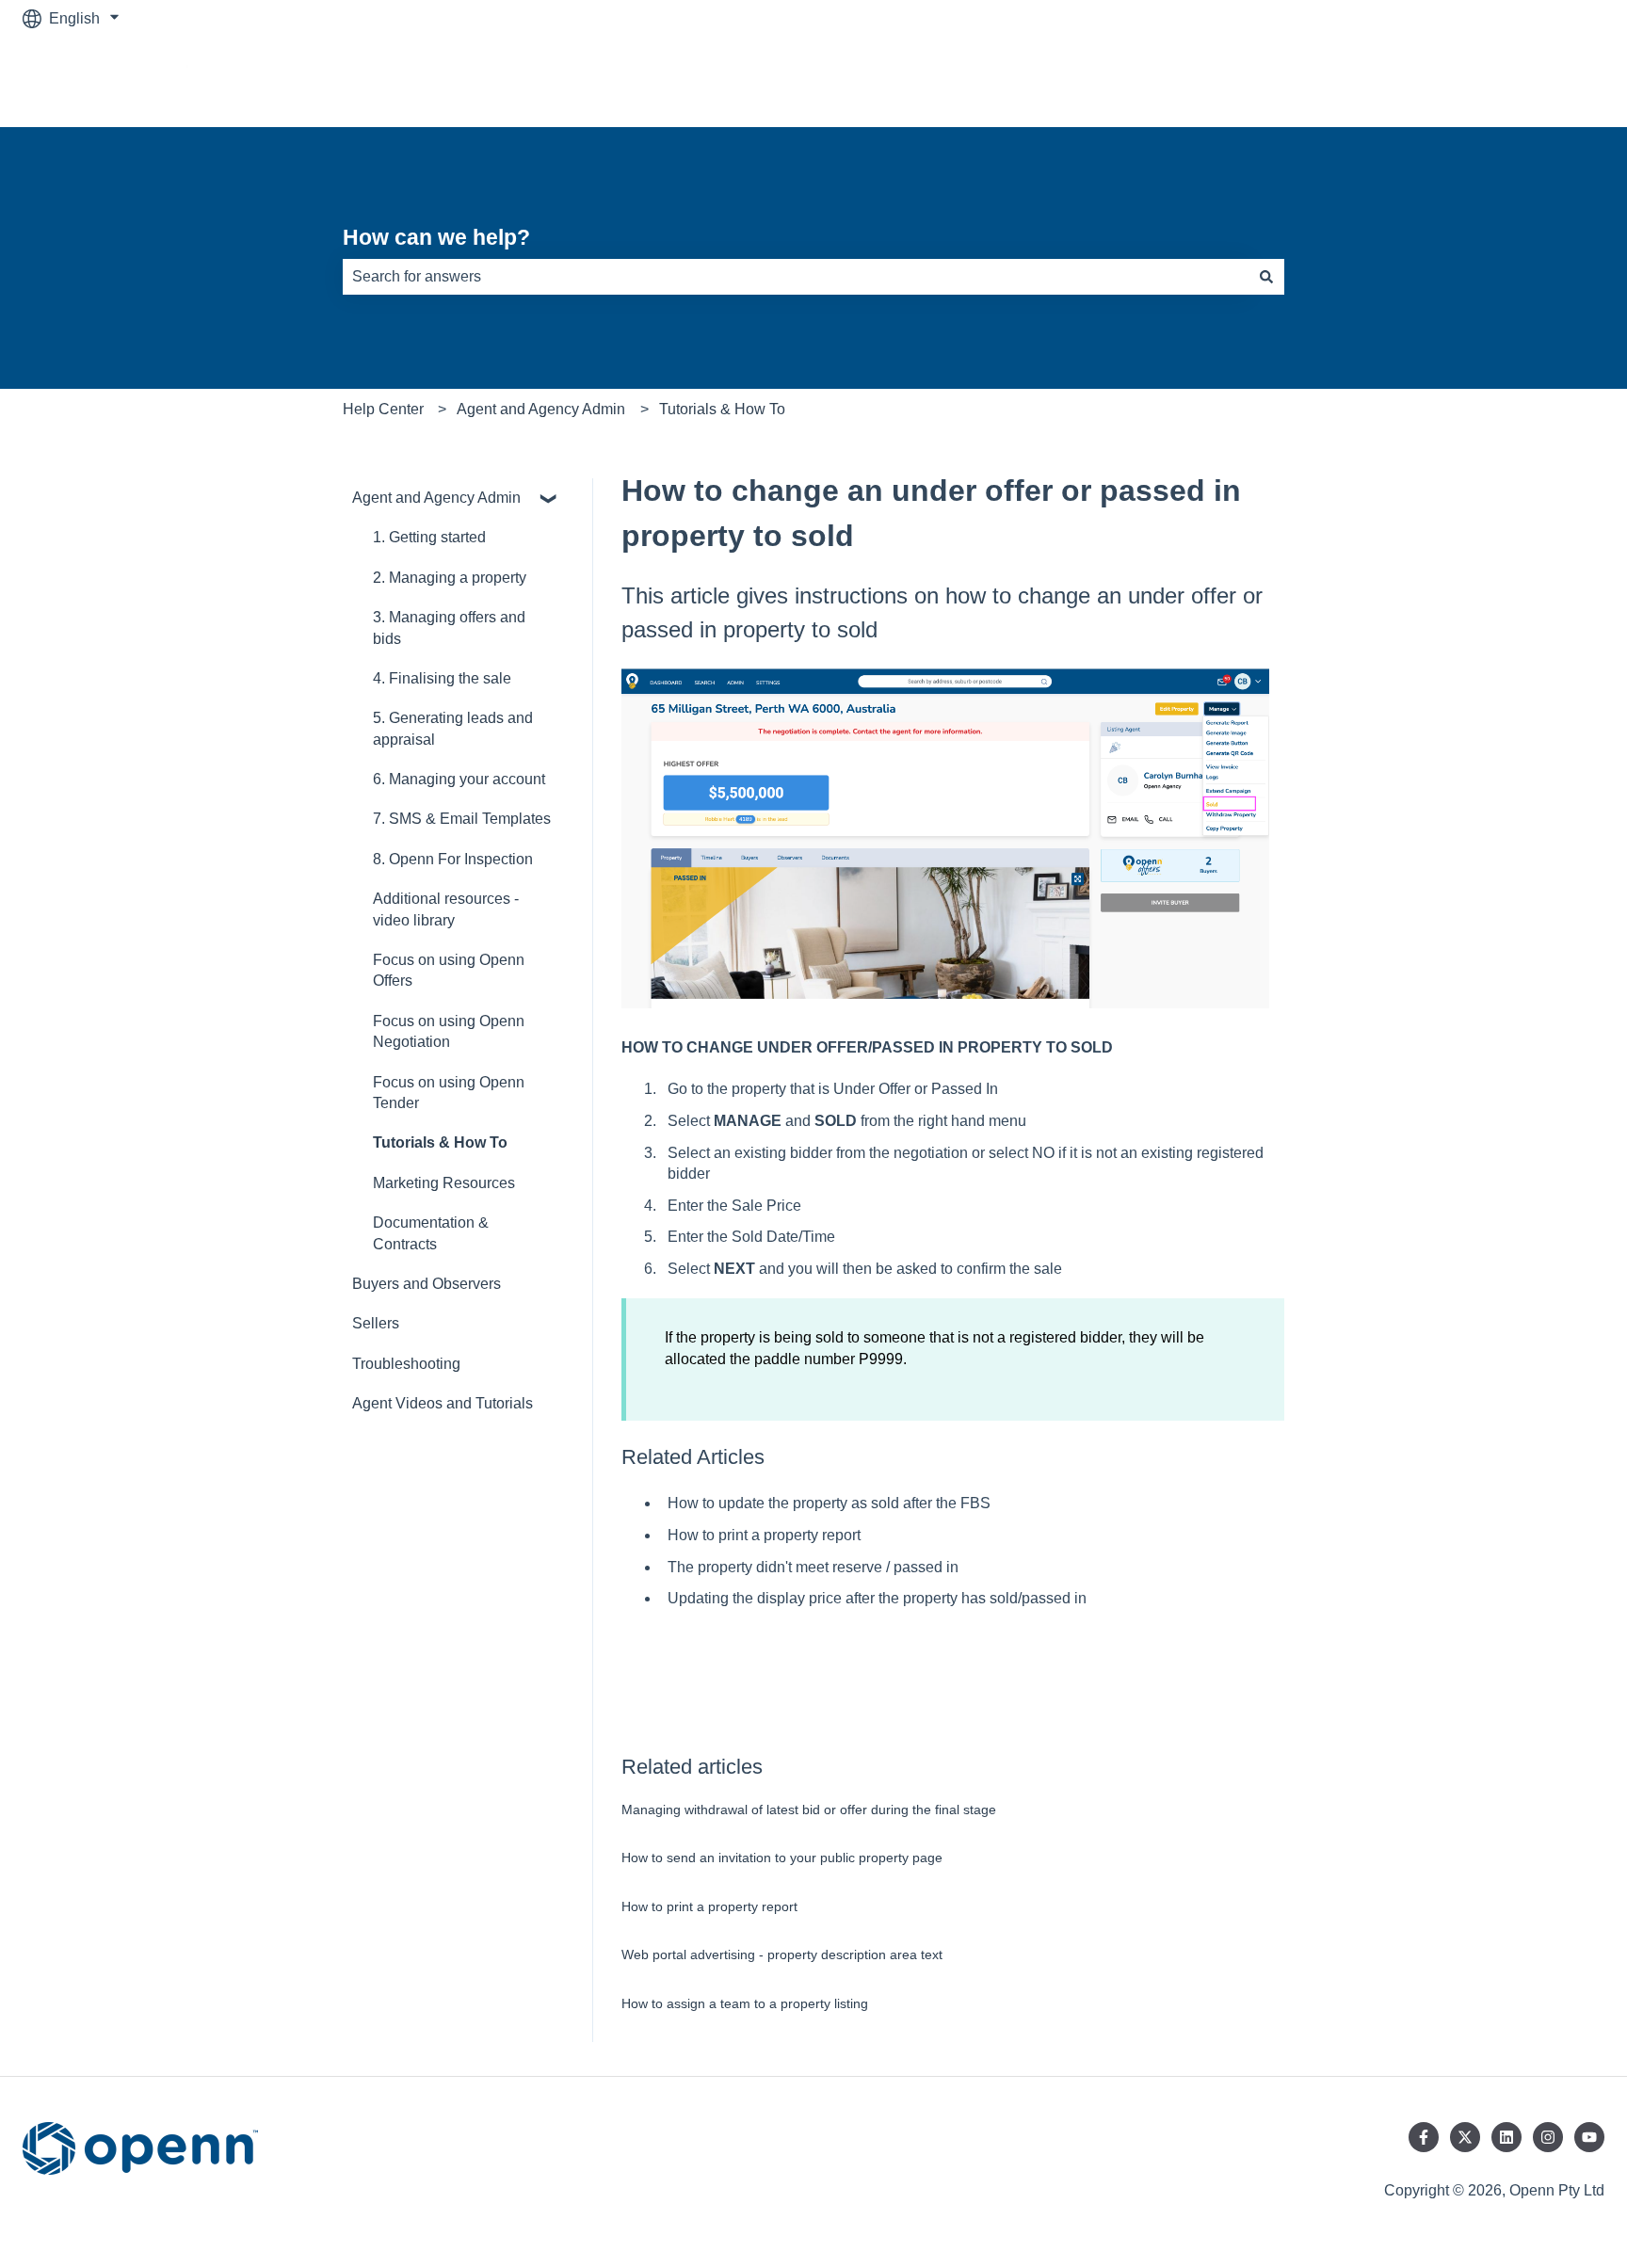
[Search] (1266, 277)
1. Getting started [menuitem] (429, 537)
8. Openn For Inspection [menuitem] (453, 859)
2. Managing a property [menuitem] (450, 578)
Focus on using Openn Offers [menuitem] (449, 970)
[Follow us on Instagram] (1548, 2137)
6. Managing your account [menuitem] (459, 779)
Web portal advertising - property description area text (782, 1954)
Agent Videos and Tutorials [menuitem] (443, 1403)
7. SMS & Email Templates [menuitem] (462, 819)
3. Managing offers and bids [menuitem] (449, 627)
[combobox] (796, 277)
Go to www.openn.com (1510, 81)
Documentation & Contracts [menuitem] (431, 1233)
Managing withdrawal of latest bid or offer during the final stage (809, 1810)
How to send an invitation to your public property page (782, 1858)
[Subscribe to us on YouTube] (1589, 2137)
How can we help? (436, 237)
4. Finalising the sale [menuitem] (442, 678)
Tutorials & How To (722, 409)
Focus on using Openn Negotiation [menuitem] (449, 1031)
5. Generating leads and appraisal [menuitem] (453, 728)
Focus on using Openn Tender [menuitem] (449, 1093)
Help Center (383, 409)
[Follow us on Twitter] (1465, 2137)
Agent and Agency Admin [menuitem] (436, 498)
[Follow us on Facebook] (1424, 2137)
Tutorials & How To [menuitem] (440, 1142)
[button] (549, 499)
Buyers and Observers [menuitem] (427, 1284)
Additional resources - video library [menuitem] (446, 909)
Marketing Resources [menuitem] (444, 1183)
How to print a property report (709, 1906)
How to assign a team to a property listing (745, 2003)
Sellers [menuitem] (376, 1323)
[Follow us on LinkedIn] (1506, 2137)
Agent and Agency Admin (541, 409)
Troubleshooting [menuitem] (406, 1364)
